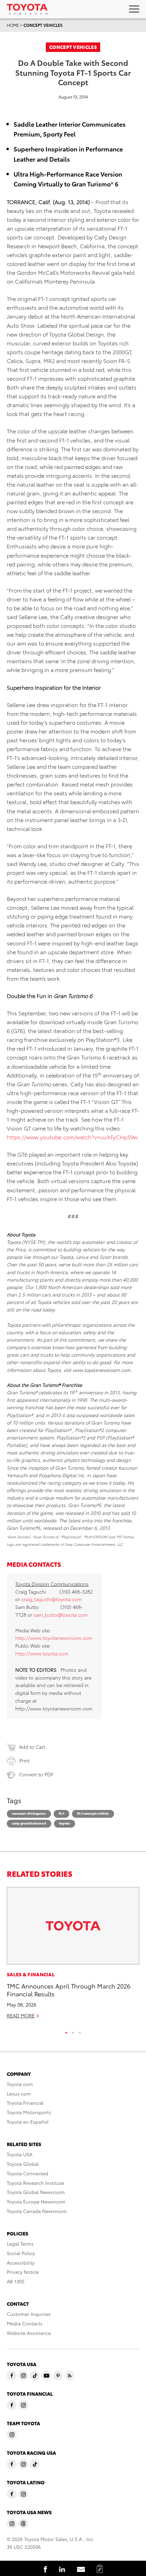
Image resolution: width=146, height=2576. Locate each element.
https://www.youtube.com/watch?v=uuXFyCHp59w (72, 1137)
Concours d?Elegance (29, 1813)
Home (13, 25)
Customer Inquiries (29, 2314)
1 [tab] (66, 2031)
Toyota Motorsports (29, 2112)
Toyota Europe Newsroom (36, 2201)
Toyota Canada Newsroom (37, 2211)
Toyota (65, 1823)
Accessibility (21, 2263)
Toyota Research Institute (35, 2183)
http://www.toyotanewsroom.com (54, 1638)
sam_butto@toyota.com (61, 1615)
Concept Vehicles (43, 25)
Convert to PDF (36, 1774)
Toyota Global (23, 2164)
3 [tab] (80, 2031)
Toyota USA (20, 2154)
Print (24, 1760)
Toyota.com (20, 2084)
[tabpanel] (73, 1956)
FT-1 (61, 1813)
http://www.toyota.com (42, 1653)
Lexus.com (19, 2093)
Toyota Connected (28, 2173)
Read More (21, 2015)
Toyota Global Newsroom (36, 2192)
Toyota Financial (25, 2103)
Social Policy (21, 2253)
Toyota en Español (28, 2122)
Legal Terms (20, 2244)
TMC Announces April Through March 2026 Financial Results (69, 1990)
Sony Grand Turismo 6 (29, 1823)
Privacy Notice (23, 2272)
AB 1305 (16, 2281)
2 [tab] (73, 2031)
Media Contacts (25, 2323)
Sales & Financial (31, 1974)
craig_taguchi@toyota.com (51, 1599)
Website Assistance (29, 2333)
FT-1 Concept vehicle (93, 1813)
